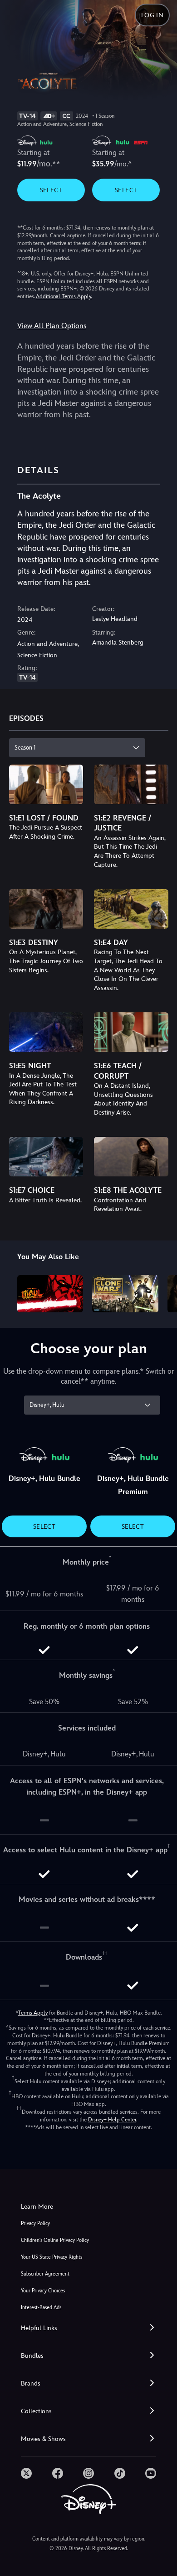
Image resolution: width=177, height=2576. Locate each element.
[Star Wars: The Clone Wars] (125, 1294)
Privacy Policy (35, 2223)
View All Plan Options (52, 326)
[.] (26, 2473)
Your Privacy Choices (43, 2291)
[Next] (161, 1292)
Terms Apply (33, 2013)
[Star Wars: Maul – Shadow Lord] (50, 1294)
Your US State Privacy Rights (52, 2257)
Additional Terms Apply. (64, 296)
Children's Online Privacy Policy (55, 2240)
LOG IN (152, 15)
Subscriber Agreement (45, 2274)
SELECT (51, 190)
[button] (88, 2328)
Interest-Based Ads (41, 2308)
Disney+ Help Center (112, 2120)
